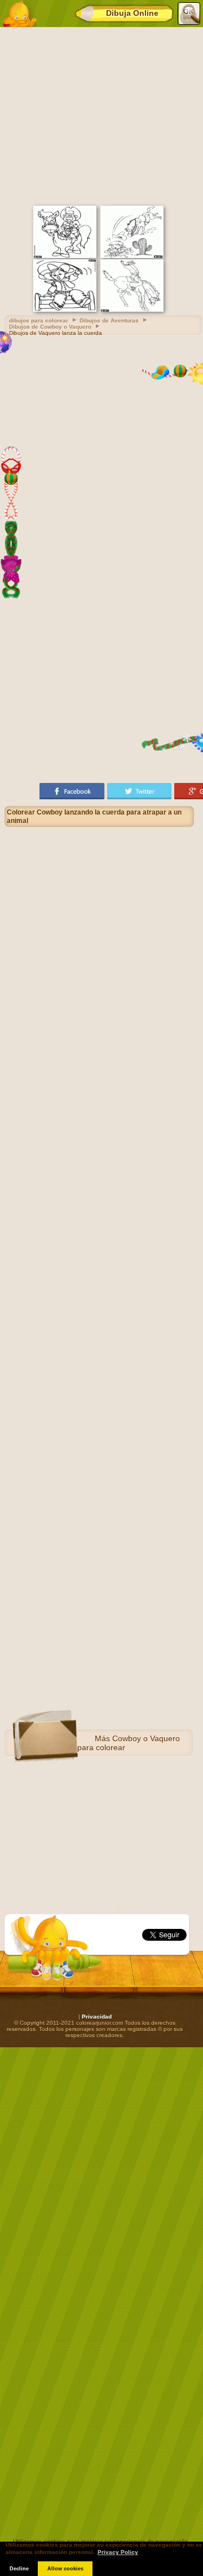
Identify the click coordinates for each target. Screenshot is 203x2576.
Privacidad (97, 2017)
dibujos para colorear (39, 320)
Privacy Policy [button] (118, 2552)
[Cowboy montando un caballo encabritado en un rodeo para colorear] (132, 310)
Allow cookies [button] (65, 2569)
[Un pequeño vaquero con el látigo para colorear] (65, 310)
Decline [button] (19, 2569)
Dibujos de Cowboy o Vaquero (50, 327)
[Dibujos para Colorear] (19, 14)
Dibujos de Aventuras (109, 320)
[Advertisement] (101, 115)
